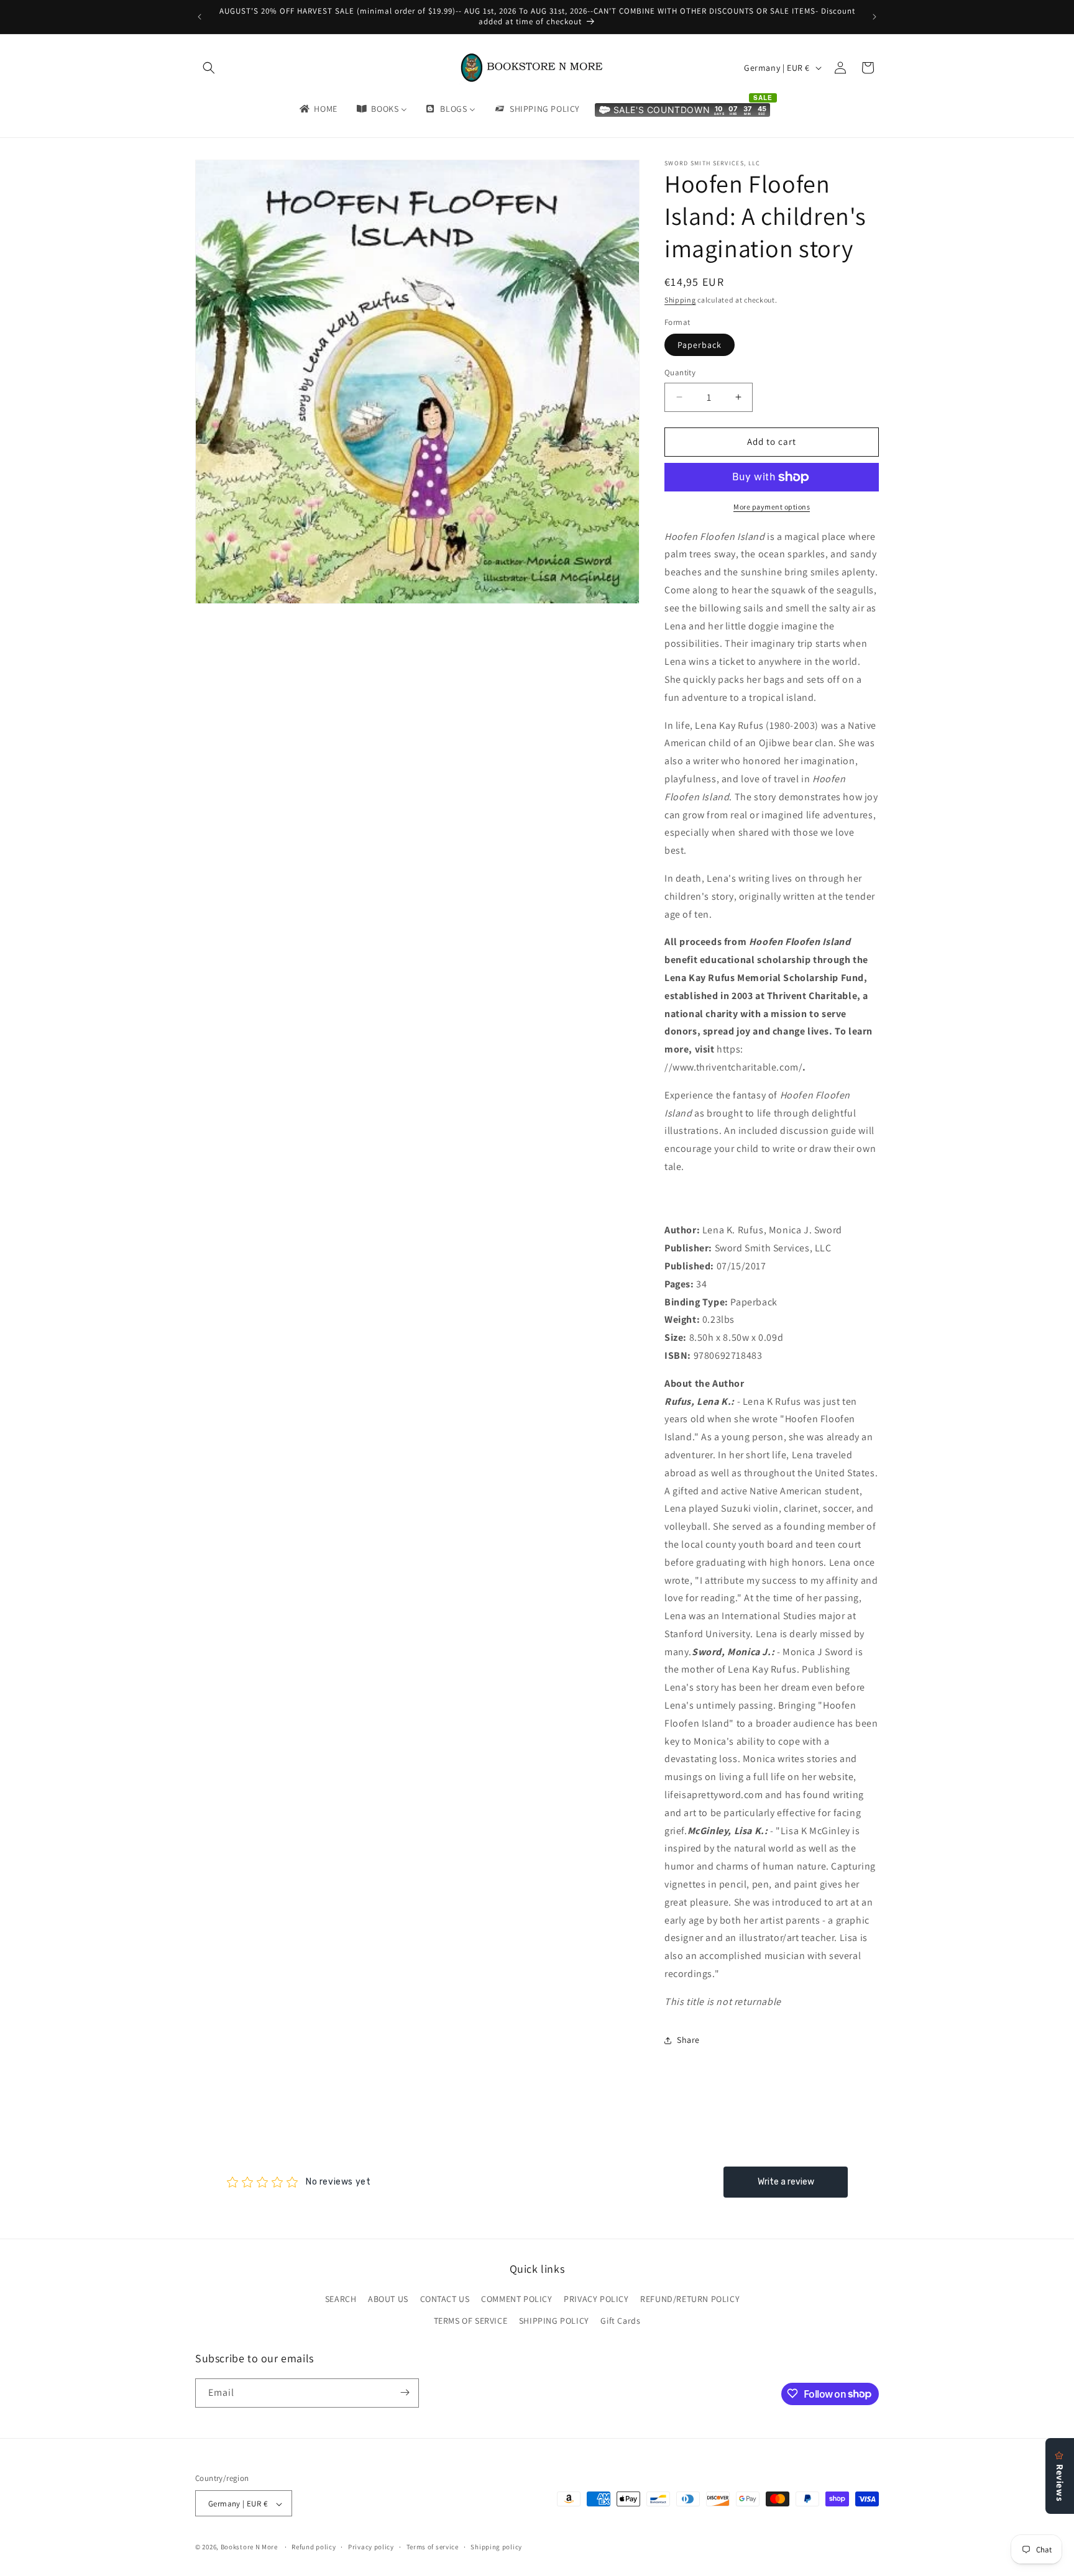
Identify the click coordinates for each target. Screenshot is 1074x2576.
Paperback (700, 345)
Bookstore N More (249, 2547)
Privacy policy (371, 2547)
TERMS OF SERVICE (471, 2321)
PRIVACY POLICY (596, 2299)
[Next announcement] (874, 17)
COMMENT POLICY (516, 2299)
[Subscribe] (405, 2392)
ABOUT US (388, 2299)
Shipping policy (496, 2547)
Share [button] (688, 2040)
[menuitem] (318, 109)
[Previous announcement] (200, 17)
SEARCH (341, 2299)
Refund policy (314, 2547)
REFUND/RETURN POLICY (690, 2299)
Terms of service (433, 2547)
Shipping (680, 300)
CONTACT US (445, 2299)
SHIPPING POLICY (554, 2321)
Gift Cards (620, 2321)
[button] (209, 68)
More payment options (772, 507)
